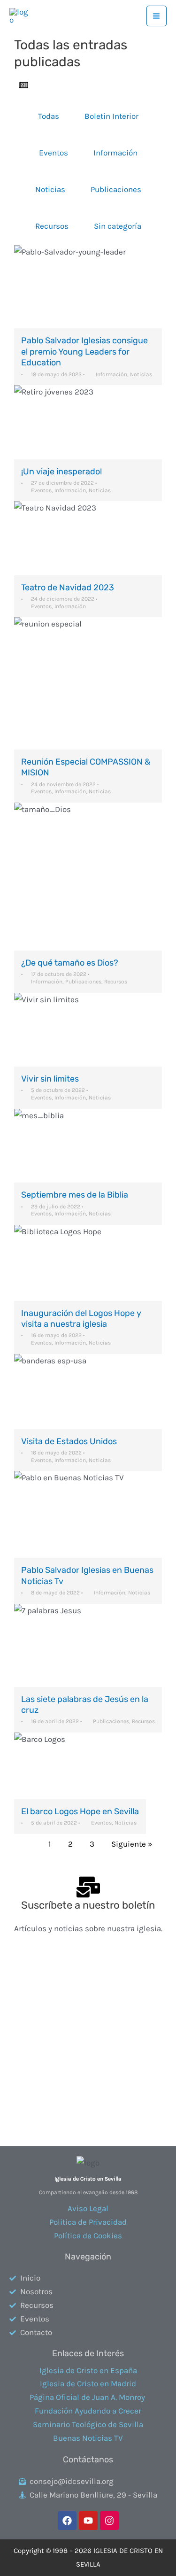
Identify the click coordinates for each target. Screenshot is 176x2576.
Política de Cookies (88, 2236)
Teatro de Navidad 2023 (68, 588)
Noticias (50, 189)
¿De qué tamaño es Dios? (70, 963)
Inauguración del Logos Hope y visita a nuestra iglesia (81, 1319)
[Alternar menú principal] (157, 16)
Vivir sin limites (50, 1079)
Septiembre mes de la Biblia (75, 1195)
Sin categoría (118, 226)
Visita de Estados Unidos (69, 1441)
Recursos (52, 226)
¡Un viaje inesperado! (61, 472)
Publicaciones (116, 189)
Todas (49, 116)
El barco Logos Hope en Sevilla (80, 1811)
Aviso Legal (88, 2208)
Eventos (54, 153)
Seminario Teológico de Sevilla (88, 2424)
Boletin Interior (111, 116)
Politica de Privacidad (88, 2222)
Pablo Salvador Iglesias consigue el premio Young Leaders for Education (84, 352)
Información (115, 153)
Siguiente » (132, 1844)
